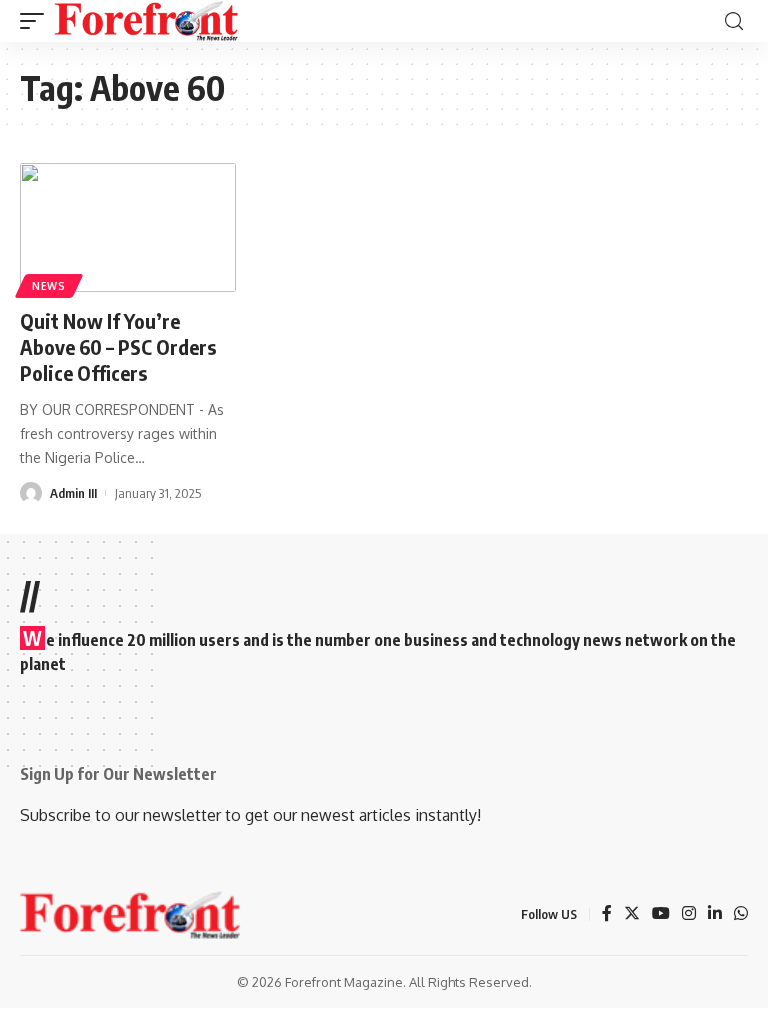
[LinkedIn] (715, 914)
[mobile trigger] (37, 21)
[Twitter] (632, 914)
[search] (734, 21)
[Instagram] (689, 914)
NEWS (49, 286)
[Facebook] (607, 914)
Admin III (73, 493)
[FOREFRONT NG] (146, 21)
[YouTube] (661, 914)
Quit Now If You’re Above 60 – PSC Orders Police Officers (118, 346)
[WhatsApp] (741, 914)
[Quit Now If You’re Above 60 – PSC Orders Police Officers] (128, 228)
